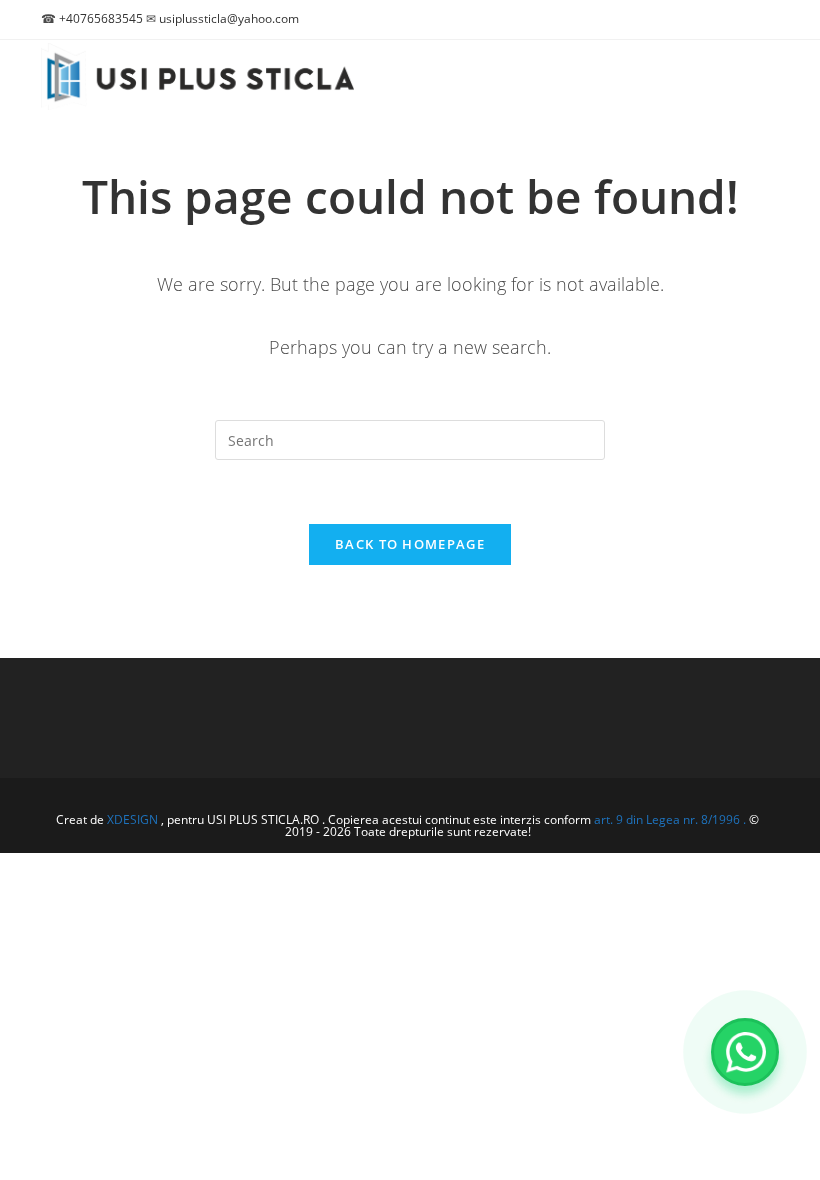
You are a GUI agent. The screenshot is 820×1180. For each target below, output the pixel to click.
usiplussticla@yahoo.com (229, 18)
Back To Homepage (410, 544)
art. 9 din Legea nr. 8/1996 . (671, 819)
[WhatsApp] (745, 1052)
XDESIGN (132, 819)
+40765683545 (101, 18)
